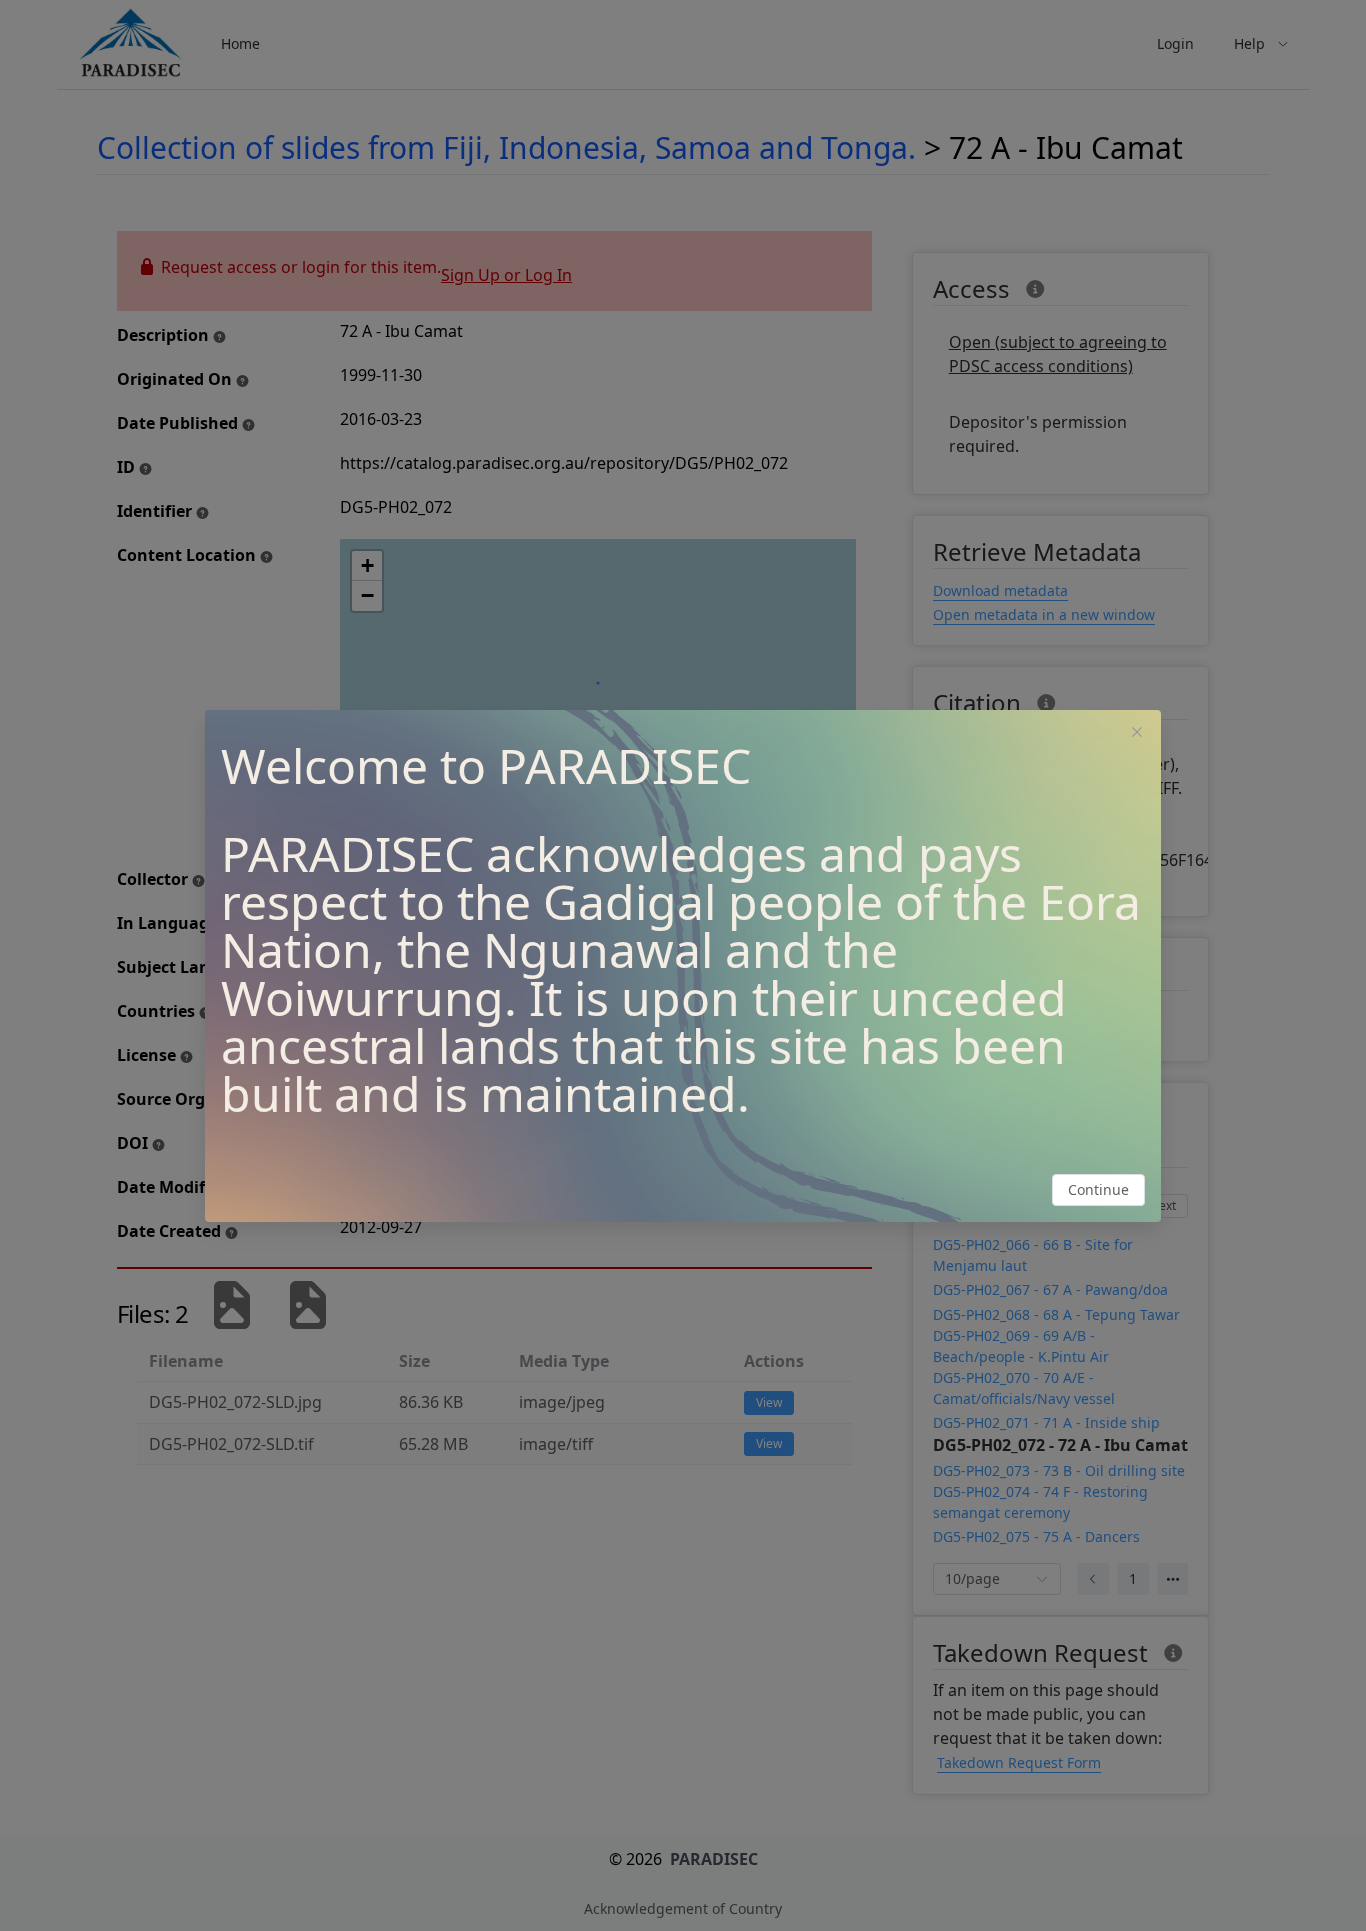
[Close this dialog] (1137, 734)
